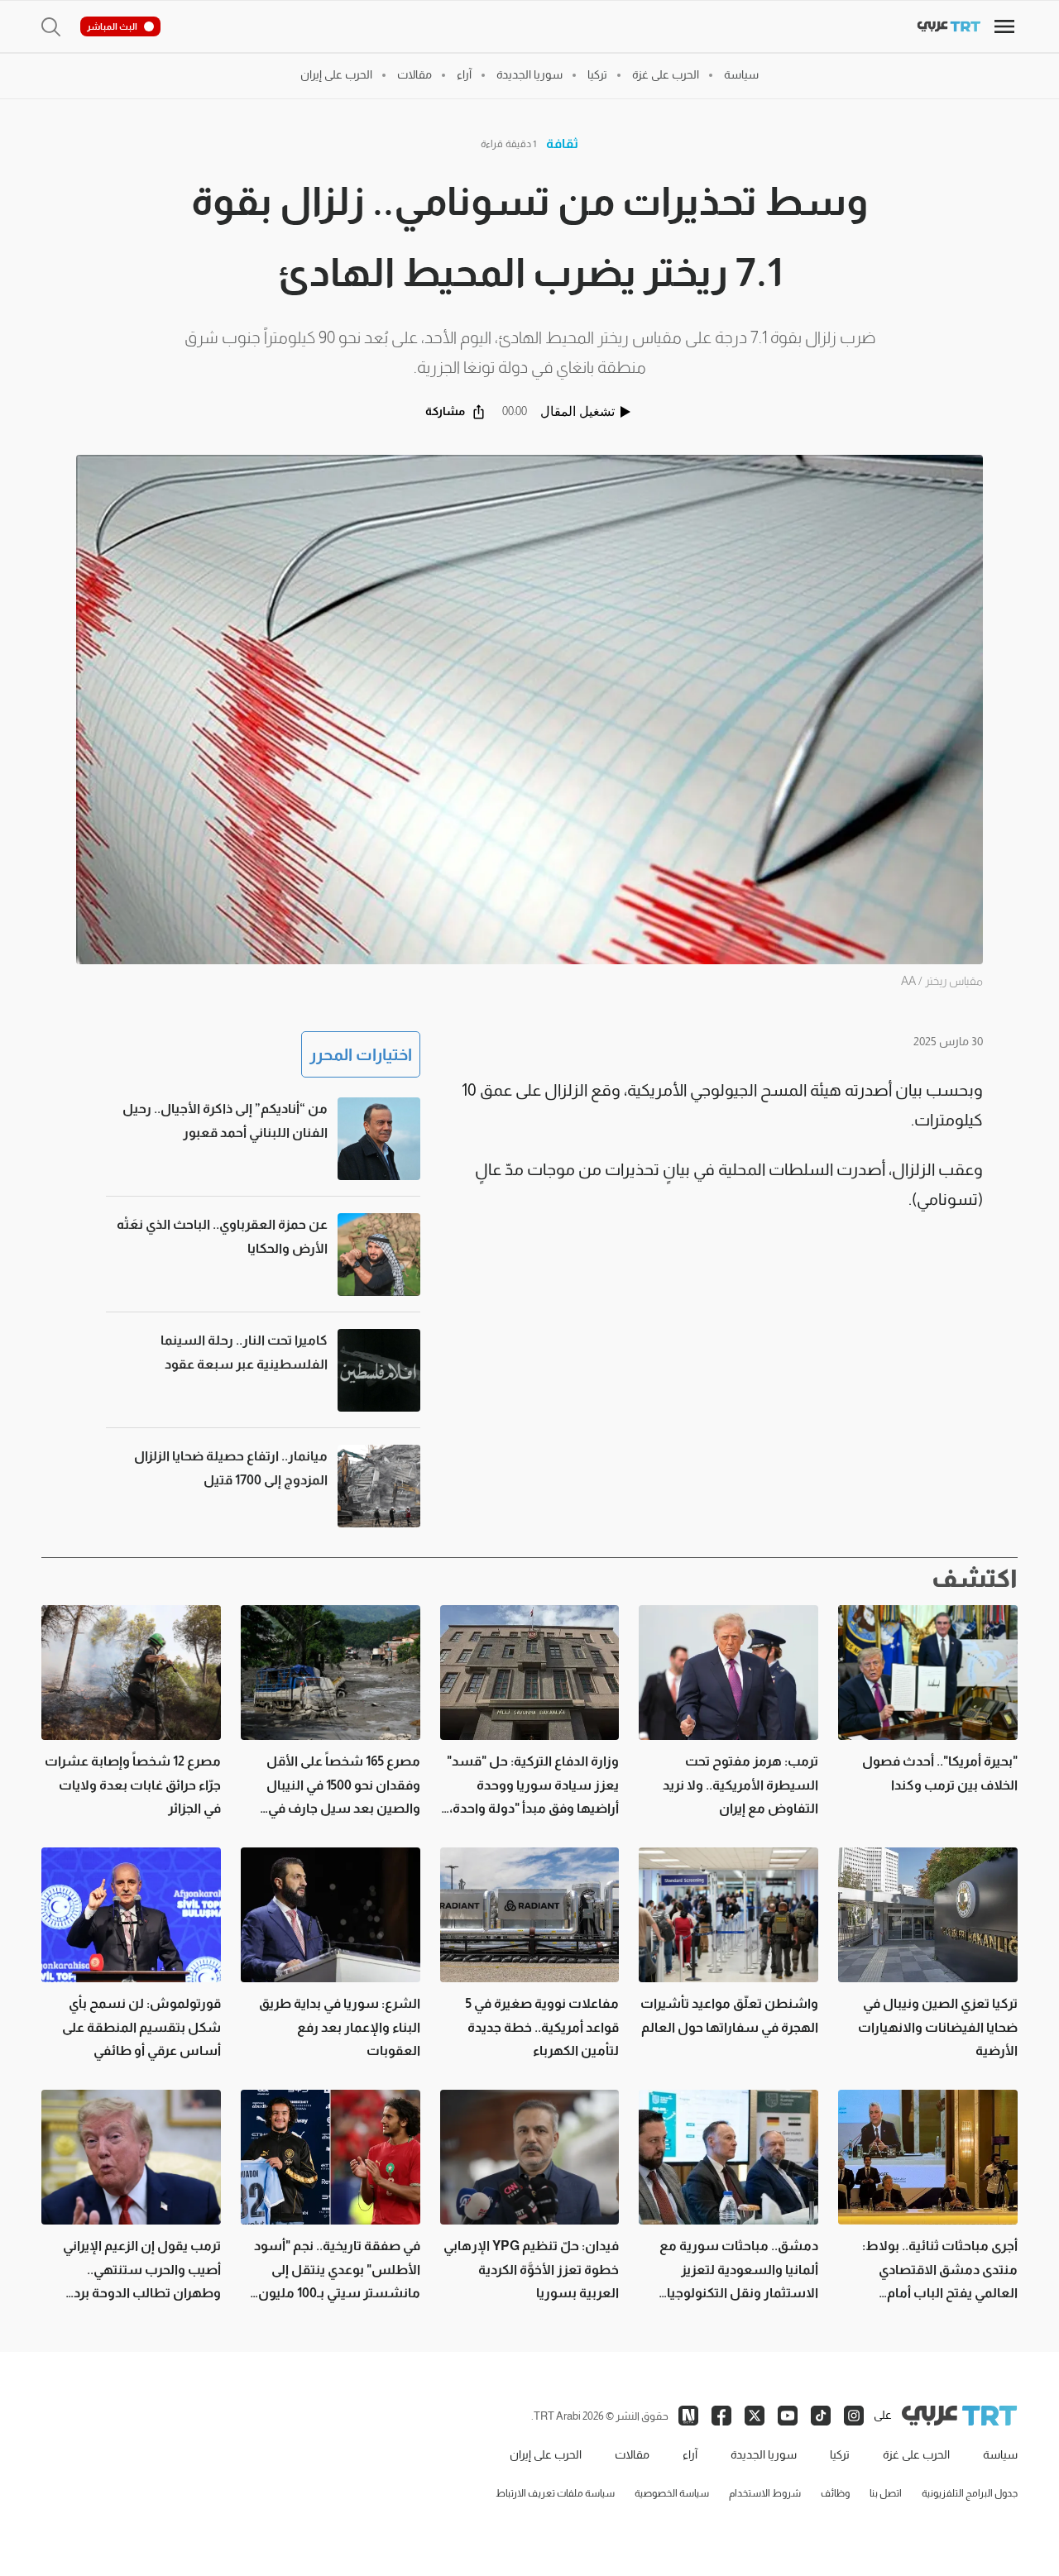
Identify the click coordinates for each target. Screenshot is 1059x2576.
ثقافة (562, 143)
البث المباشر (112, 26)
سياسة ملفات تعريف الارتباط (555, 2493)
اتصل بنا (886, 2493)
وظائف (835, 2493)
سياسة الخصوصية (672, 2493)
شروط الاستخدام (765, 2493)
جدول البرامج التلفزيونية (970, 2493)
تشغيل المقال (577, 411)
